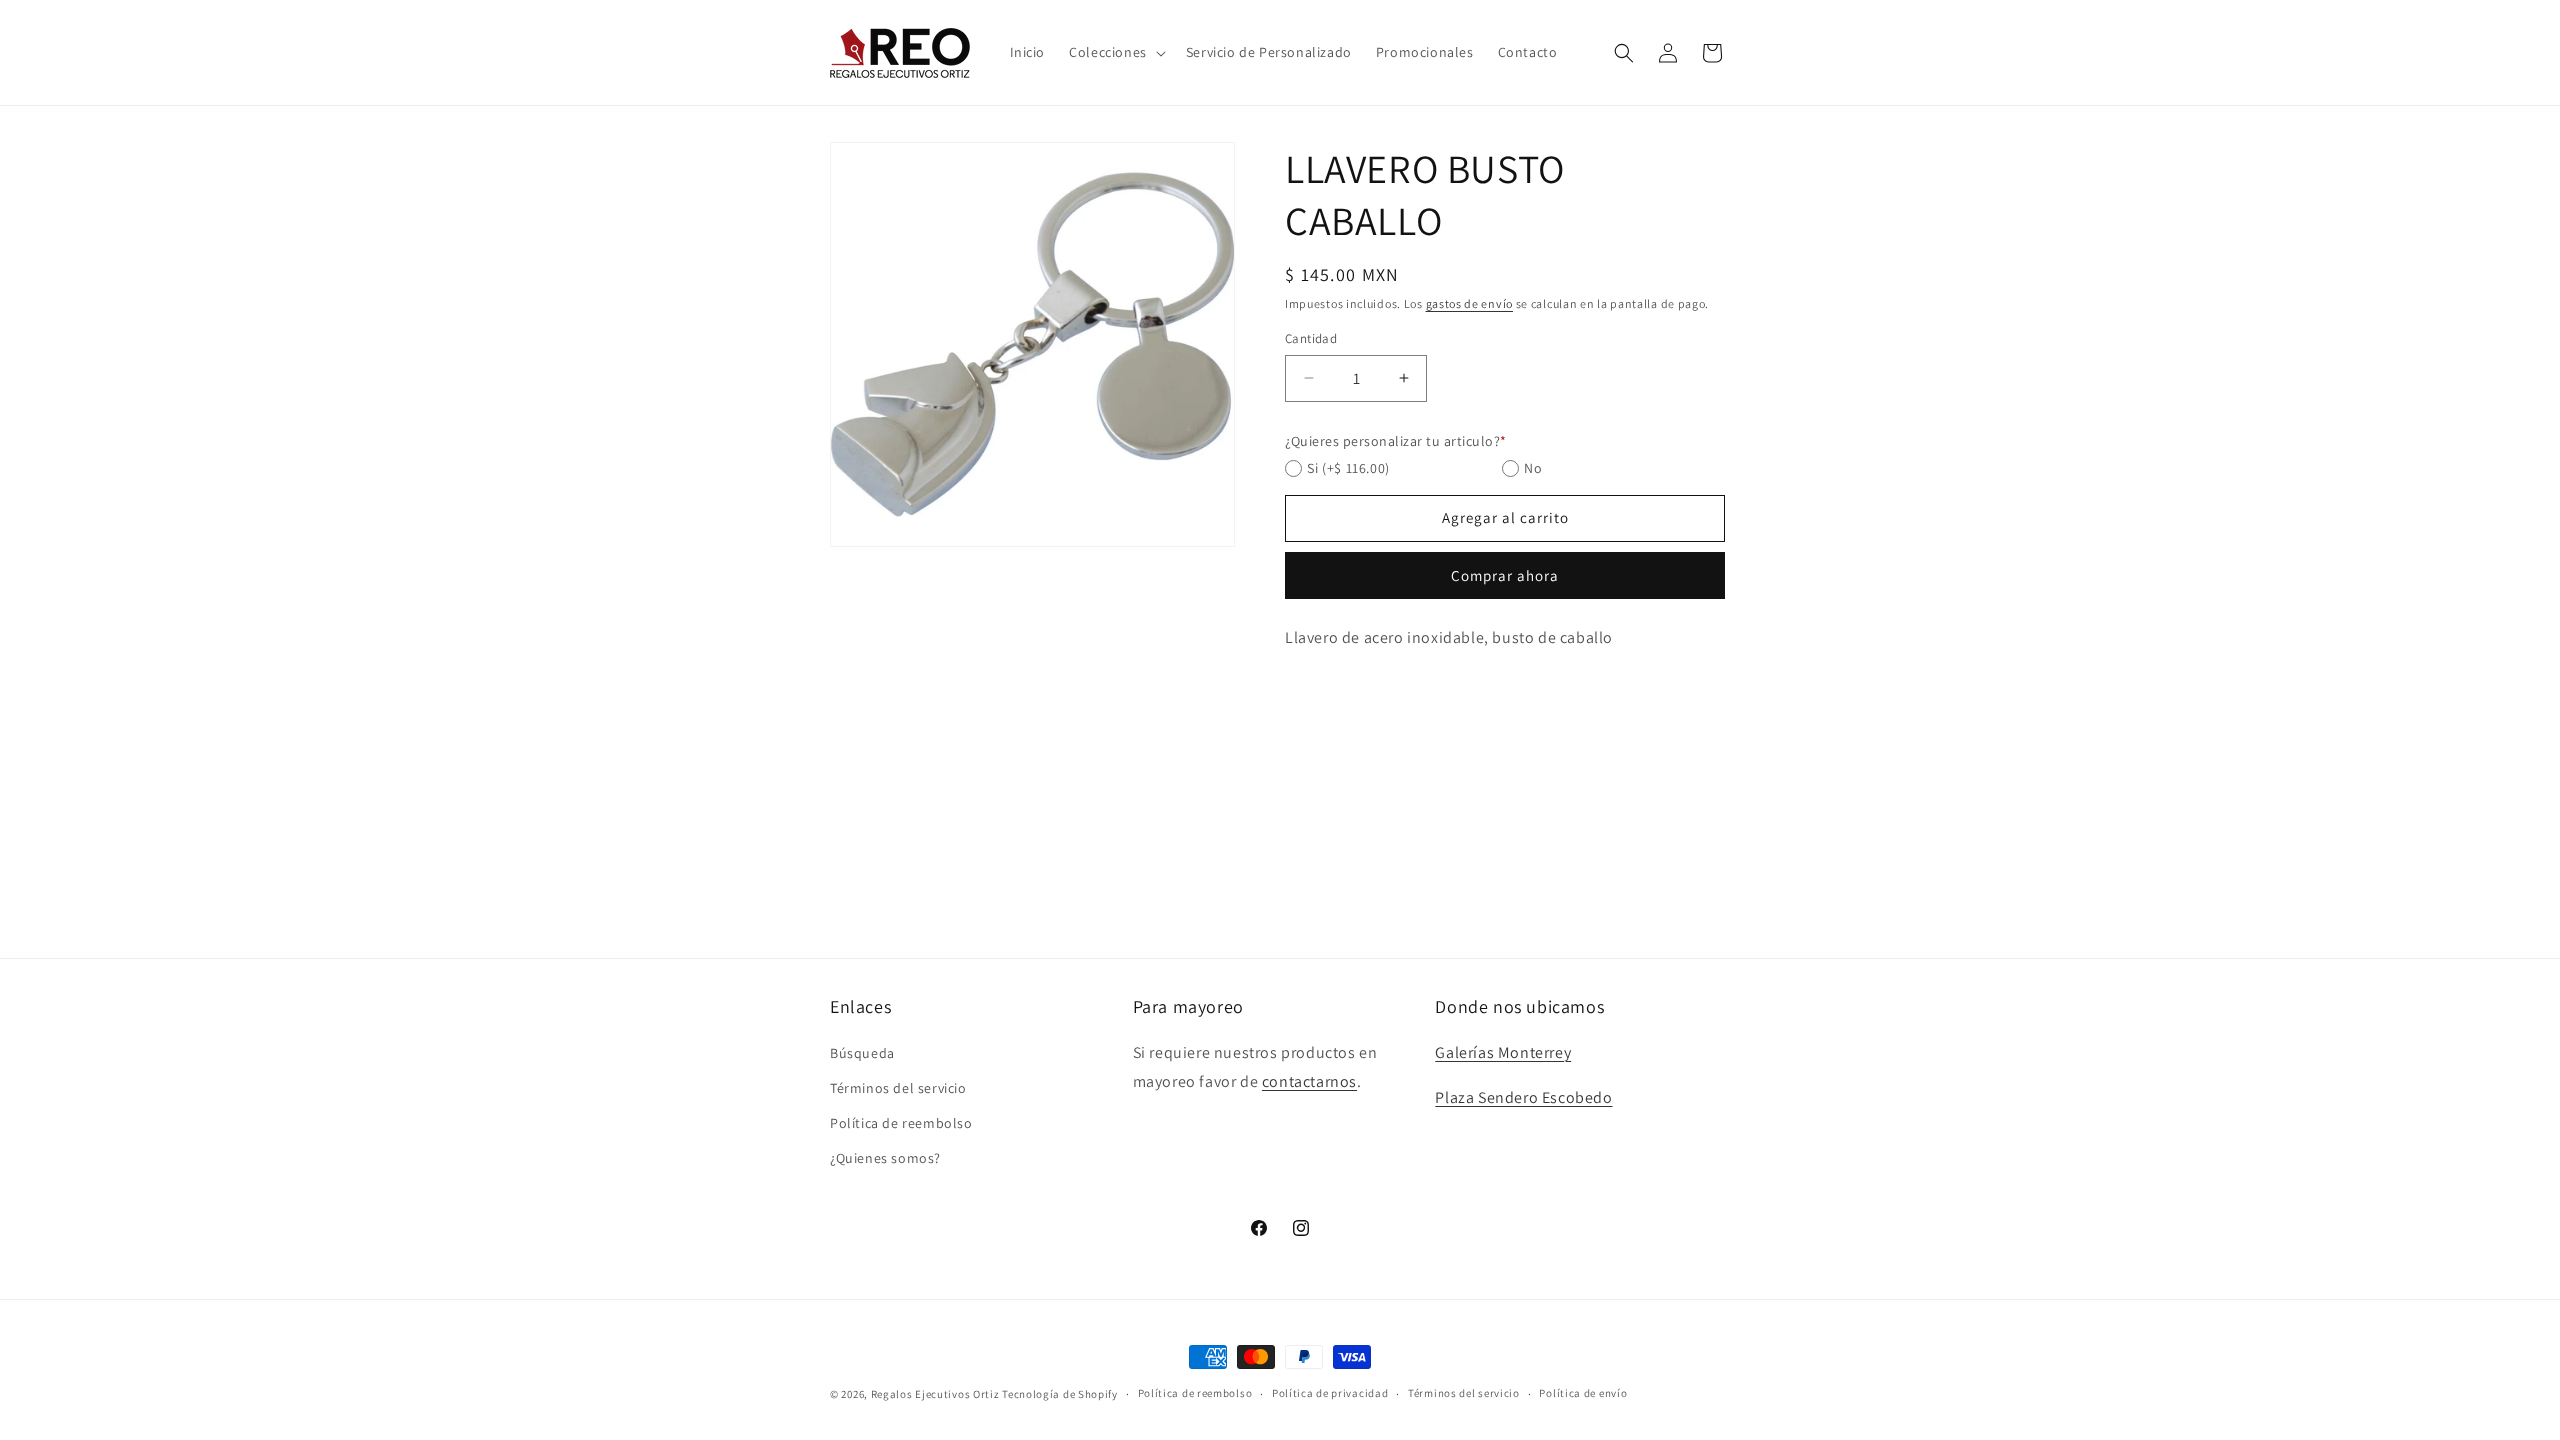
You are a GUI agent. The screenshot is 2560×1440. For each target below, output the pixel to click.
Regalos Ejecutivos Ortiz (935, 1394)
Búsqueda (862, 1053)
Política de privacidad (1330, 1393)
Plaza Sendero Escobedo (1523, 1097)
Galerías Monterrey (1503, 1052)
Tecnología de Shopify (1060, 1394)
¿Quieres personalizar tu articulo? (1396, 441)
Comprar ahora (1505, 575)
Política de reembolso (901, 1123)
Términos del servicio (898, 1088)
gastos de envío (1470, 303)
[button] (1115, 52)
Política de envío (1583, 1393)
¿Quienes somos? (885, 1158)
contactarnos (1309, 1081)
